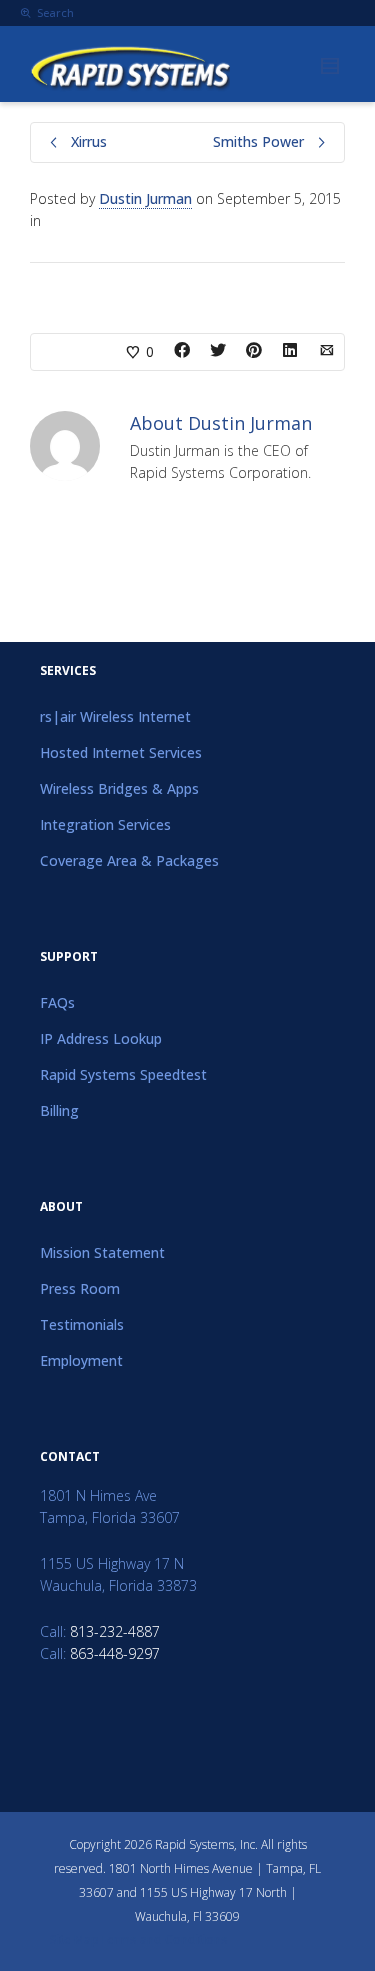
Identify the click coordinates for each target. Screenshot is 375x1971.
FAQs (57, 1002)
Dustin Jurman (145, 198)
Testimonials (82, 1324)
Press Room (80, 1288)
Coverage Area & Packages (129, 860)
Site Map (74, 1939)
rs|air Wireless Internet (115, 716)
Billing (59, 1110)
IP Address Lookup (101, 1038)
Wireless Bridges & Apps (119, 788)
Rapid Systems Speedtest (123, 1074)
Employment (81, 1360)
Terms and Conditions (163, 1939)
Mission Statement (102, 1252)
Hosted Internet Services (121, 752)
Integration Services (105, 824)
